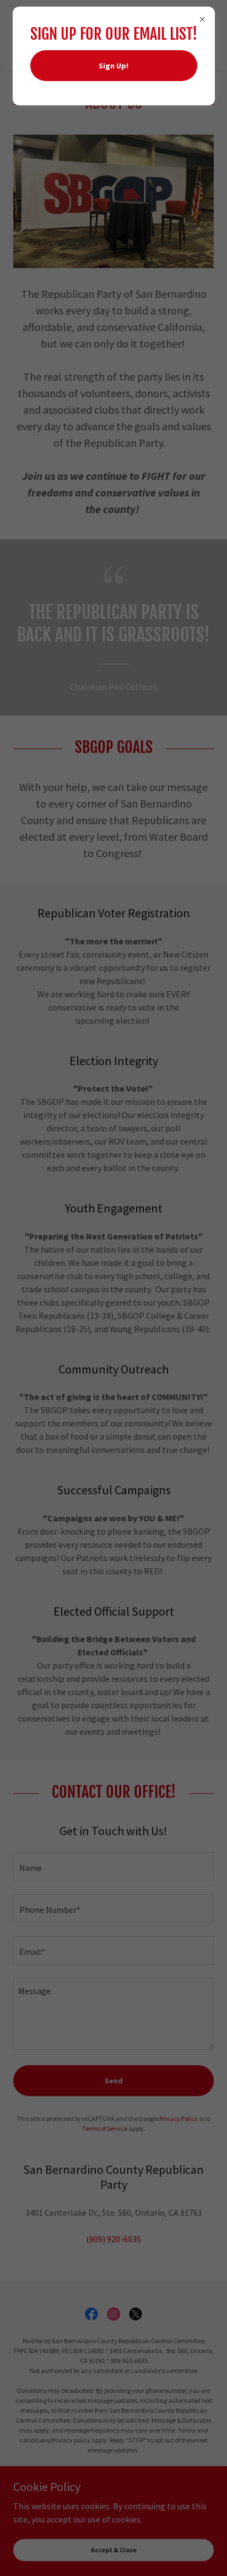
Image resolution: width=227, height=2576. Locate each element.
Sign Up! (113, 66)
